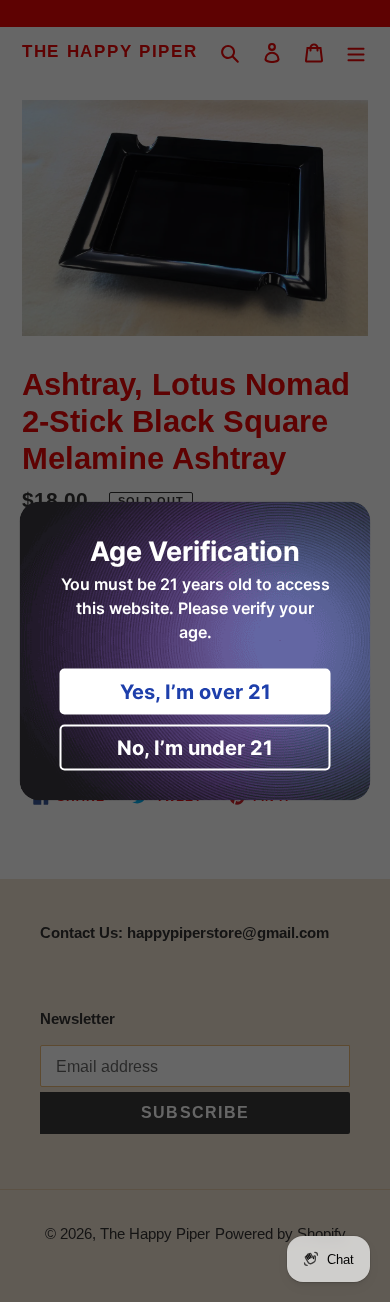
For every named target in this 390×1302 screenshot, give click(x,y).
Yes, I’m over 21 (195, 692)
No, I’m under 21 (195, 748)
